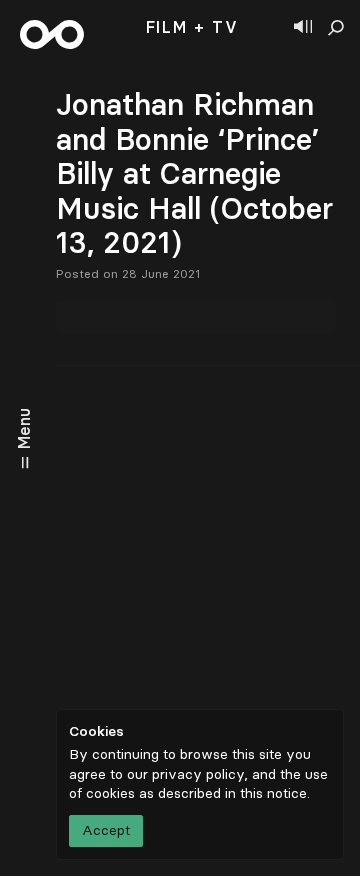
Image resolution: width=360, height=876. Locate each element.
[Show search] (336, 28)
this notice (273, 793)
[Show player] (303, 28)
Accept (106, 830)
